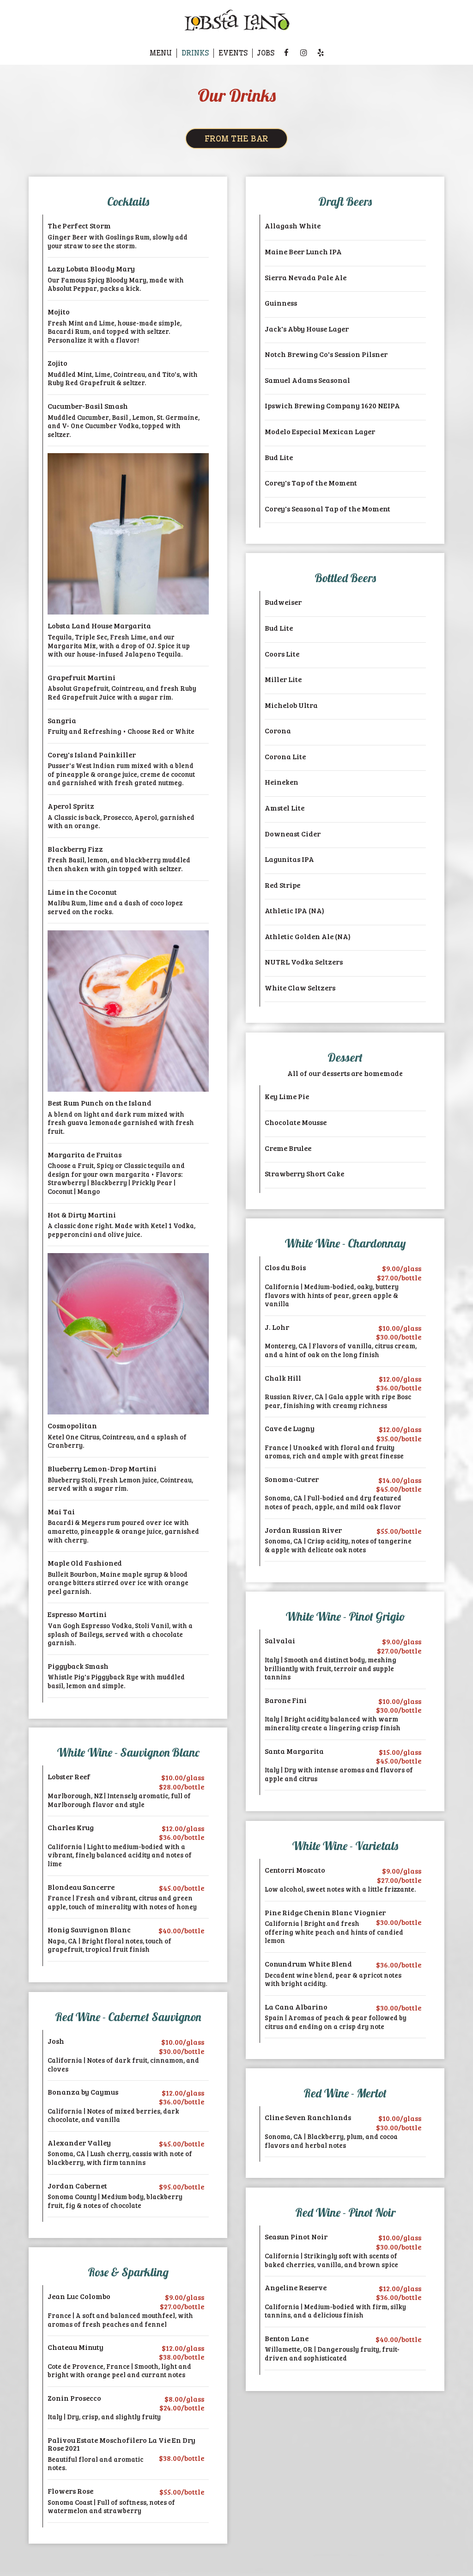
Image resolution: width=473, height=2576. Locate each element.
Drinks (195, 53)
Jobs (266, 53)
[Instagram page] (303, 53)
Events (233, 53)
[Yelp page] (321, 53)
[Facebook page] (286, 53)
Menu (161, 53)
